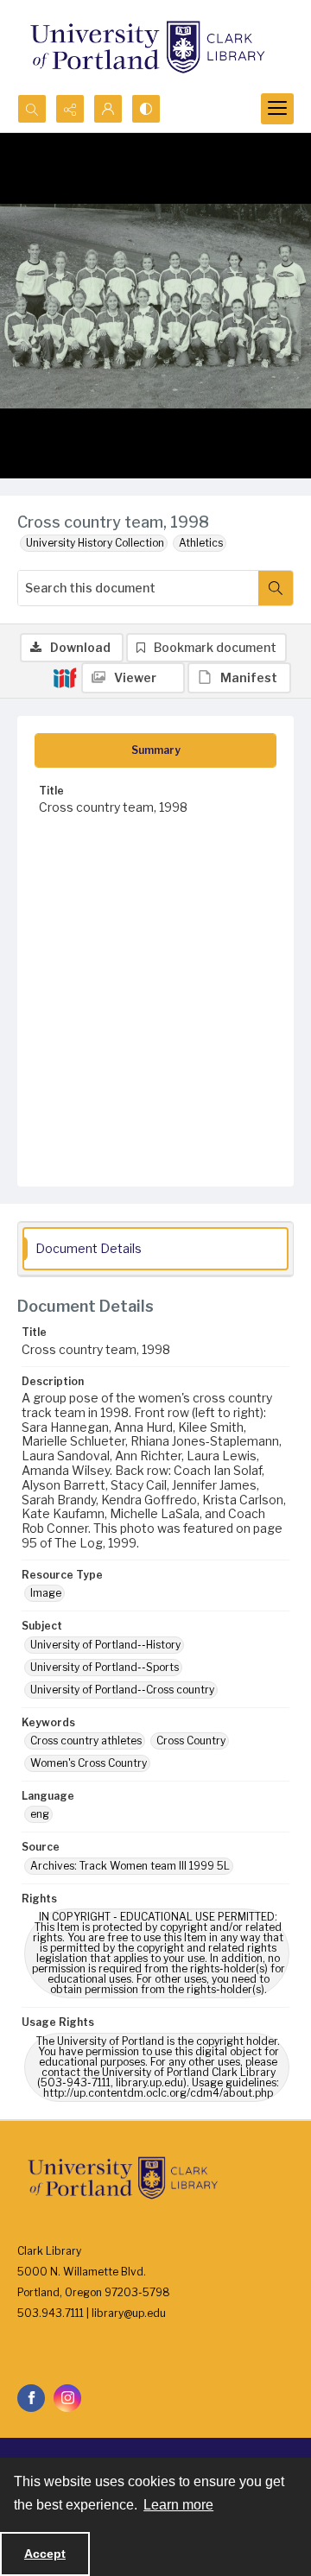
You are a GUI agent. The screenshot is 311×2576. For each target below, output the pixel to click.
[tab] (155, 750)
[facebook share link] (31, 2398)
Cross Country (191, 1741)
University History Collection (95, 543)
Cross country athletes (86, 1741)
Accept (45, 2554)
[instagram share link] (67, 2398)
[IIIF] (65, 677)
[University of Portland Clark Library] (147, 47)
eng (40, 1814)
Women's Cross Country (89, 1763)
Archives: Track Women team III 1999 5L (130, 1866)
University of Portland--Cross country (122, 1690)
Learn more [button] (178, 2505)
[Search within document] (276, 588)
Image (46, 1593)
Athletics (201, 543)
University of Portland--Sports (105, 1667)
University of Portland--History (105, 1645)
